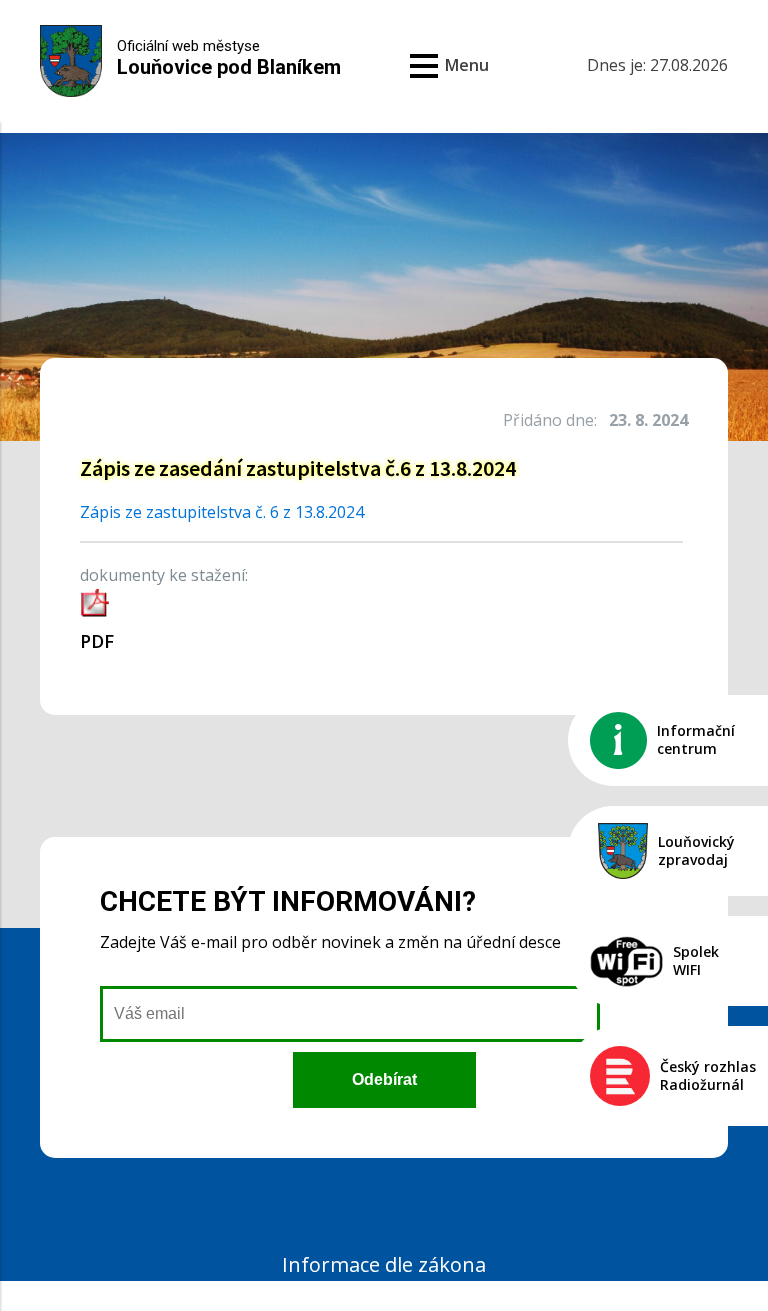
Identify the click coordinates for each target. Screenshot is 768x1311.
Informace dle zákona (384, 1264)
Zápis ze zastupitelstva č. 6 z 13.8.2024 (222, 512)
